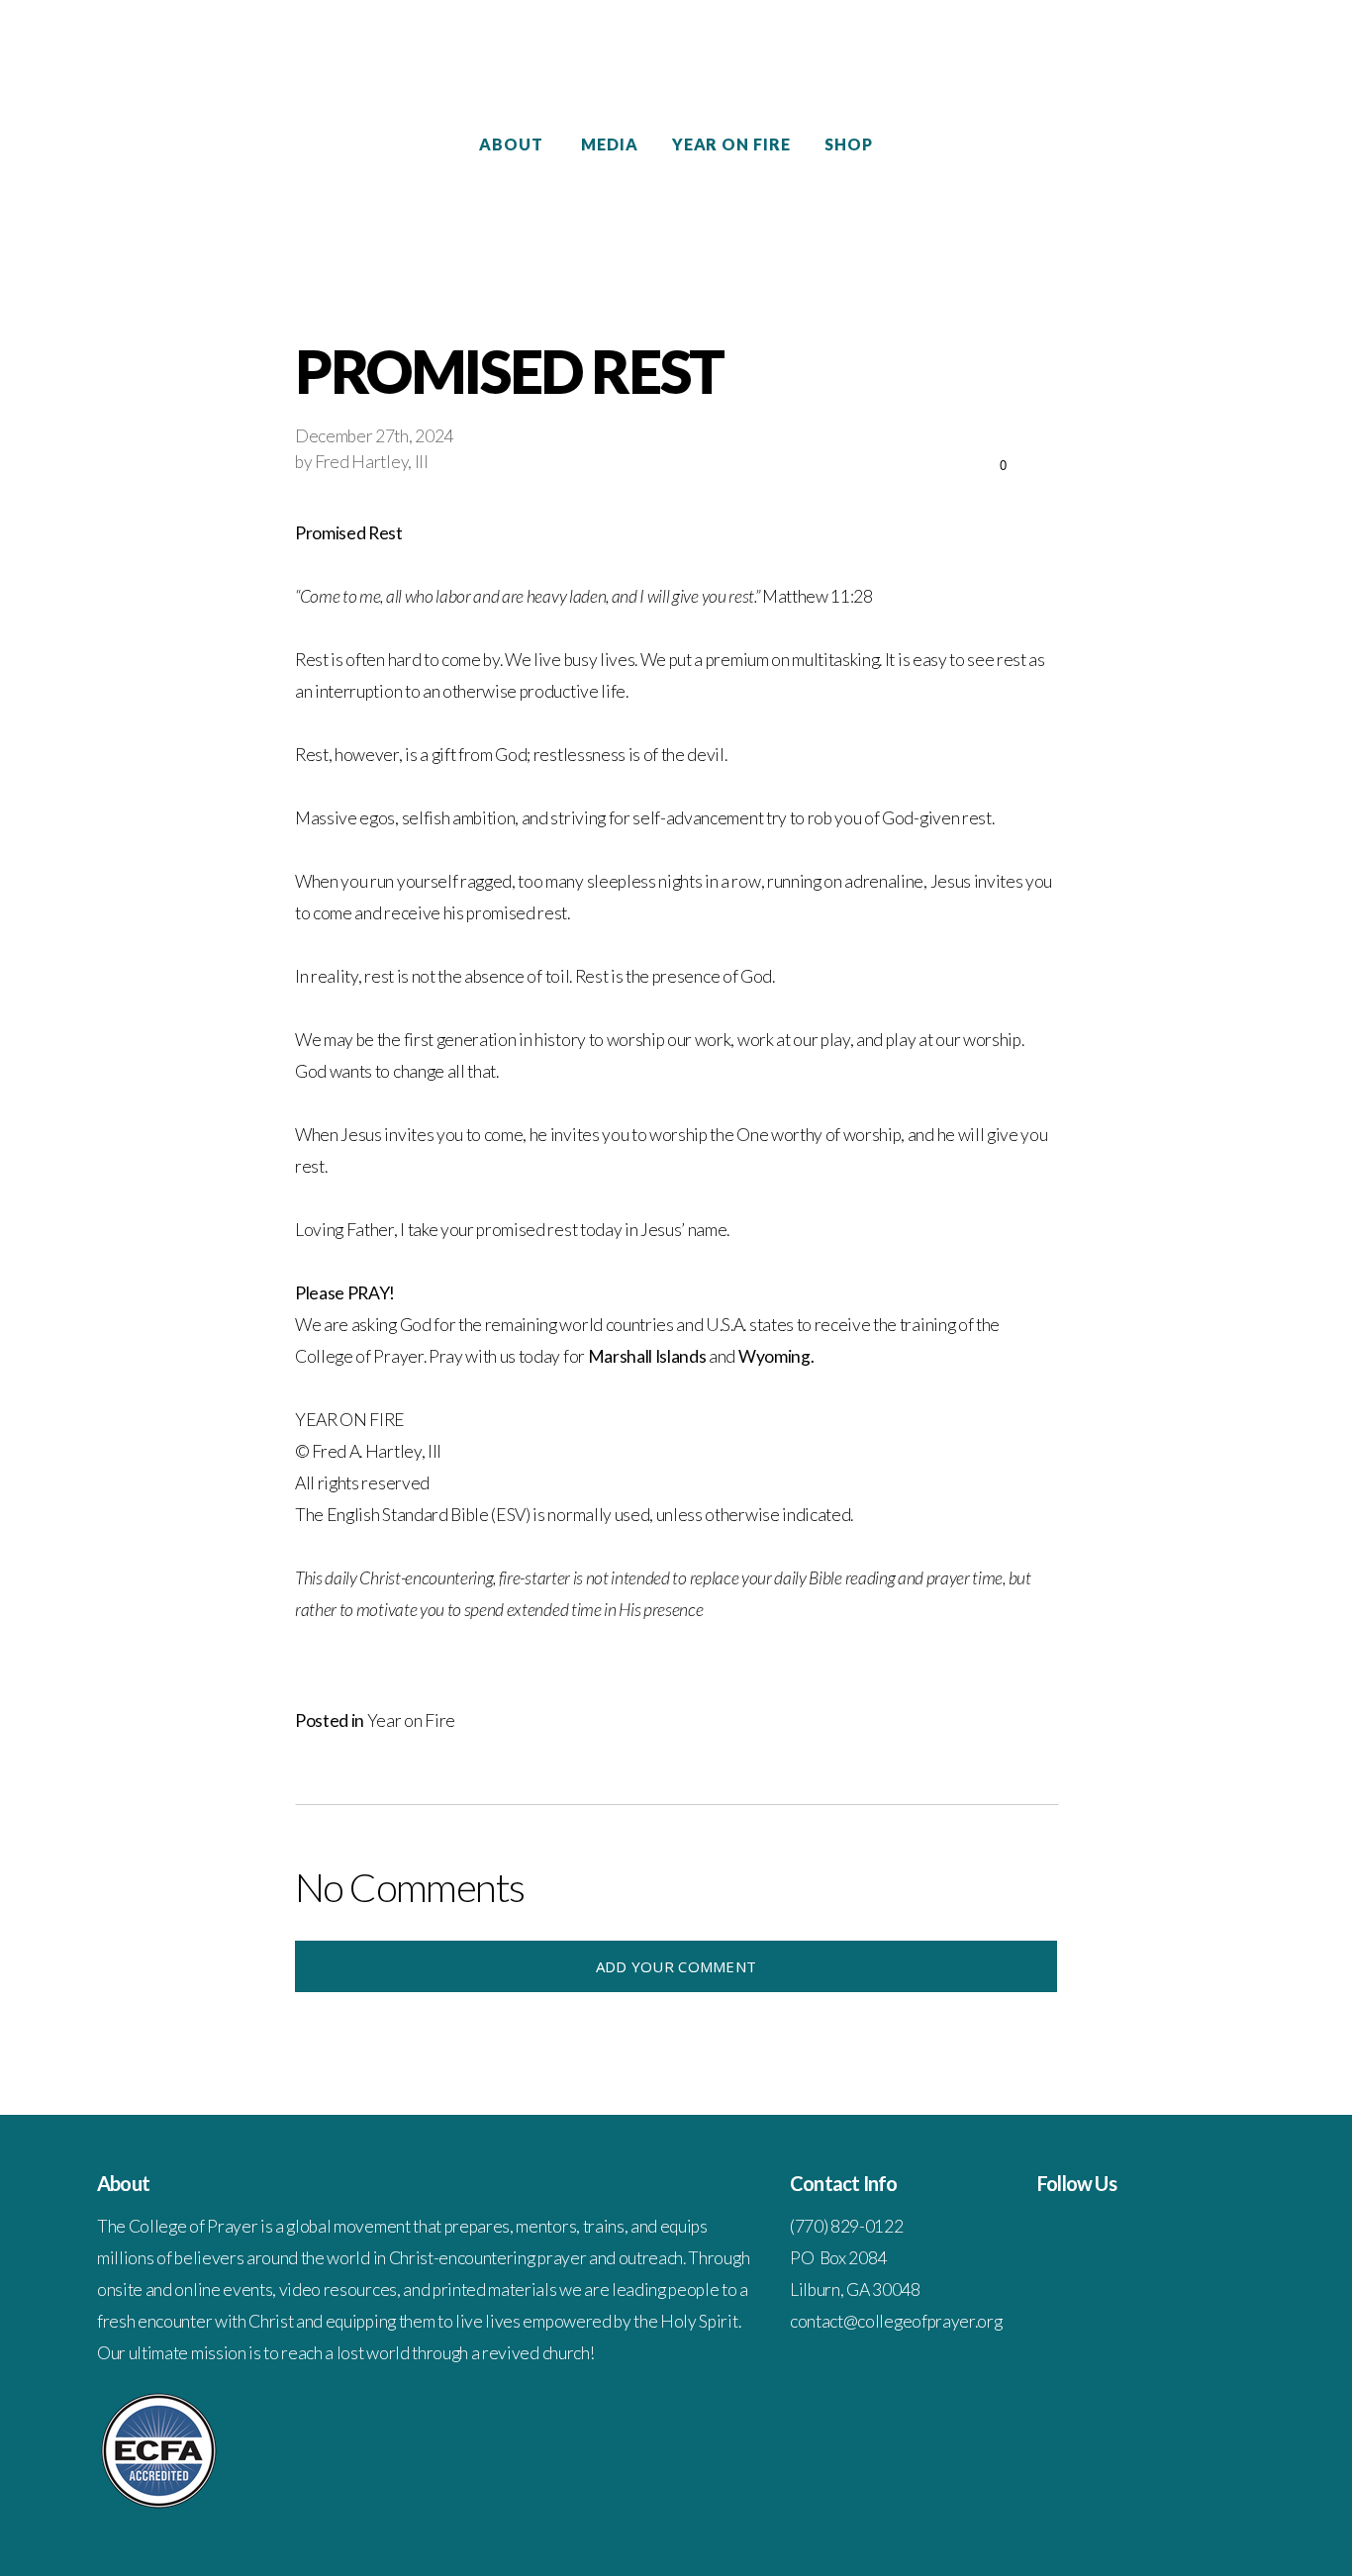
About (513, 144)
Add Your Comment (676, 1966)
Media (610, 144)
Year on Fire (732, 144)
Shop (849, 144)
